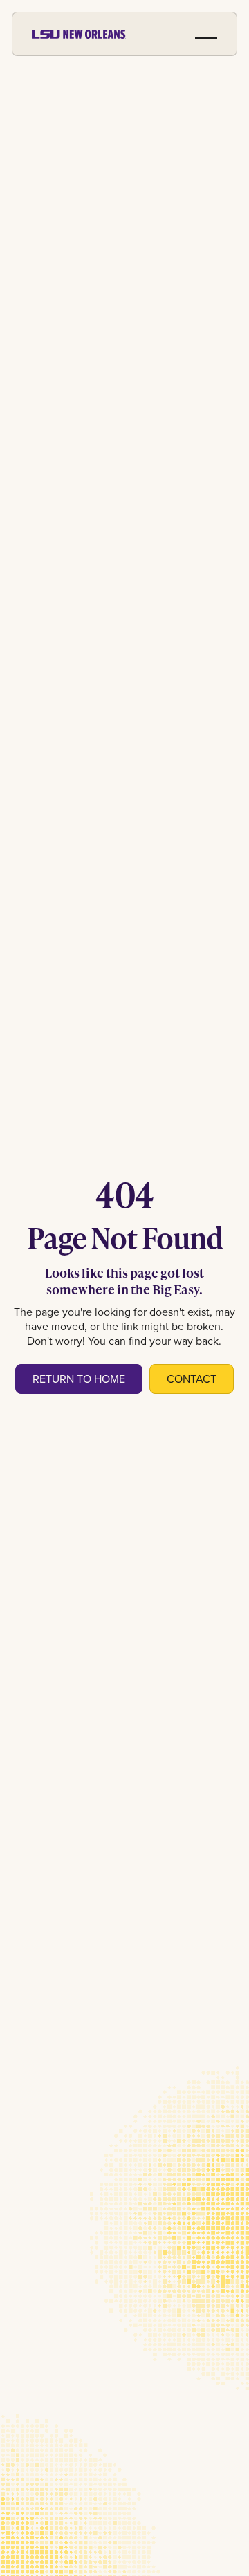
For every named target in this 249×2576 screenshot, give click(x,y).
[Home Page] (79, 34)
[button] (206, 34)
